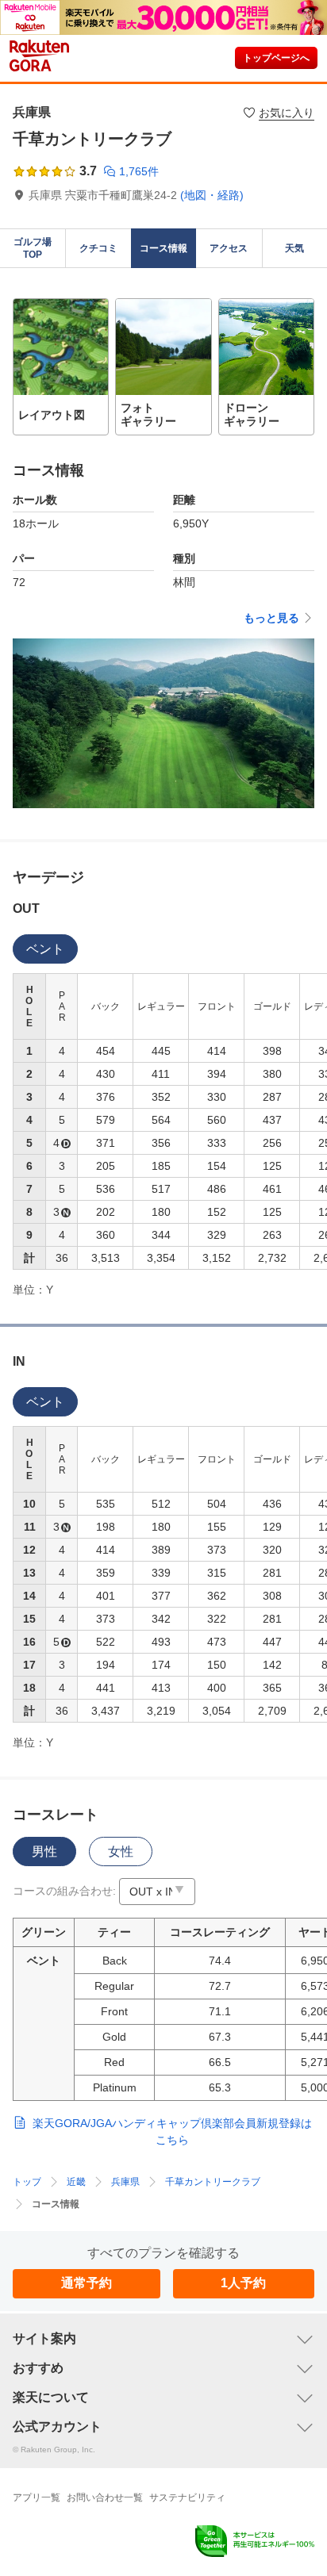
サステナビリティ (187, 2497)
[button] (61, 367)
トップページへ (276, 58)
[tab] (45, 949)
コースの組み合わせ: (64, 1891)
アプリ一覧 (37, 2497)
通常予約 (87, 2283)
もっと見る (271, 618)
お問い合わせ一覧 (105, 2497)
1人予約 (243, 2283)
